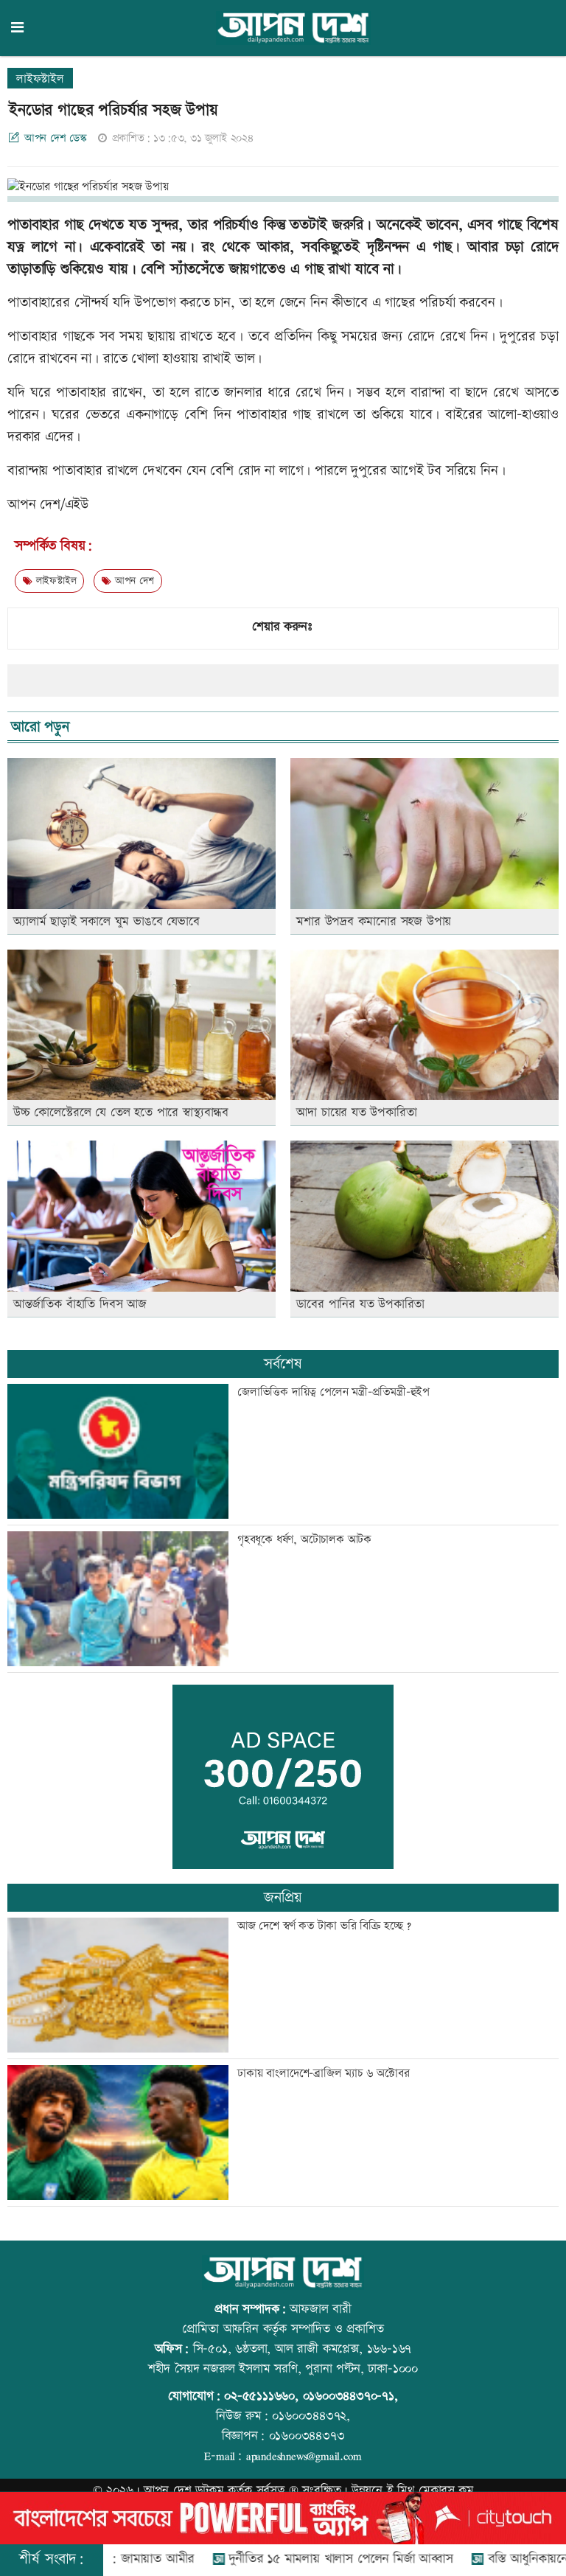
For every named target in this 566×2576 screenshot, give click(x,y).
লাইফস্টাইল (40, 79)
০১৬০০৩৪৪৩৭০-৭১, (350, 2396)
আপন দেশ (132, 581)
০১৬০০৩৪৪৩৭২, (311, 2416)
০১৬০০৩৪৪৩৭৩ (307, 2436)
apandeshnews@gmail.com (304, 2456)
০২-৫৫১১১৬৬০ (259, 2396)
